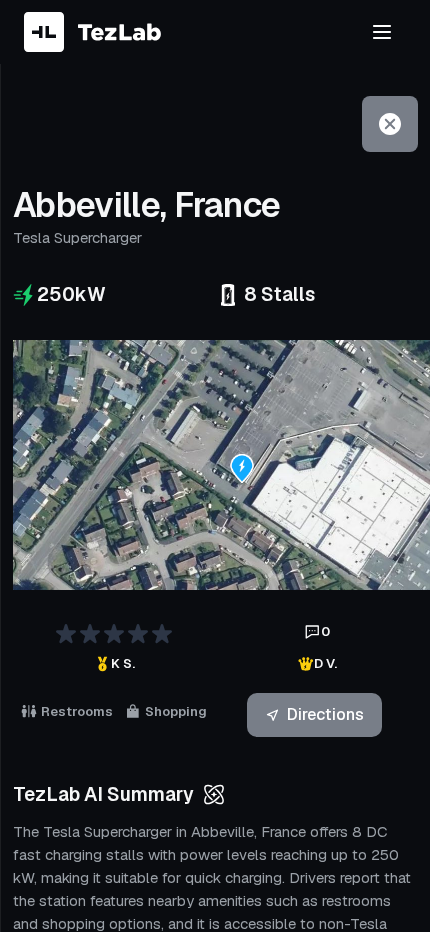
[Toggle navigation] (382, 32)
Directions (325, 714)
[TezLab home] (92, 32)
